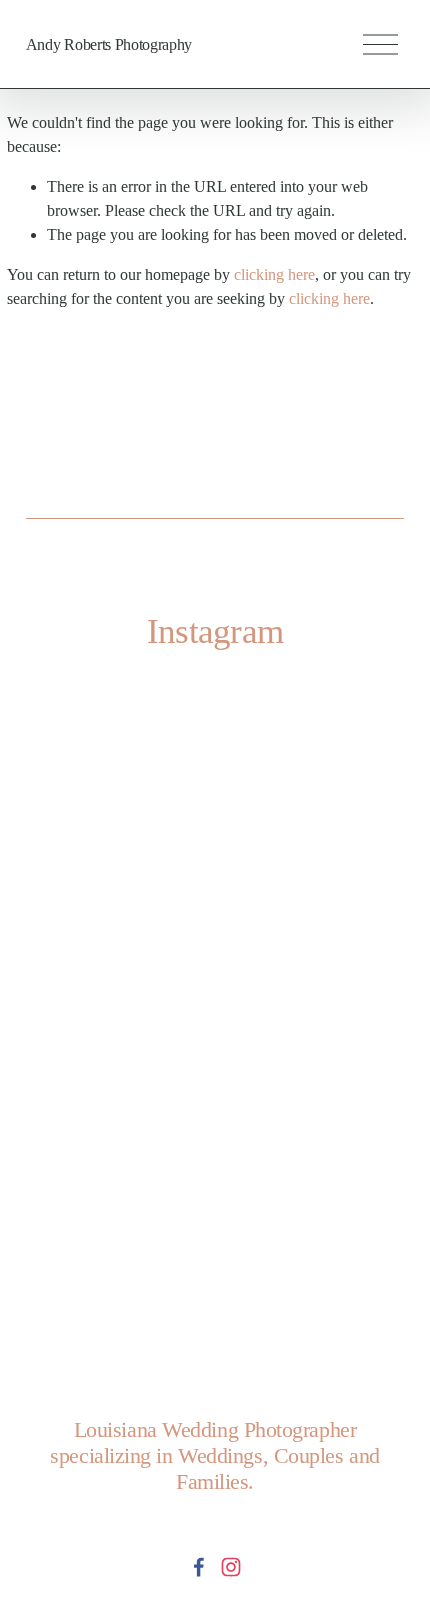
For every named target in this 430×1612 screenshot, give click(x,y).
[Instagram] (231, 1567)
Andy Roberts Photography (109, 44)
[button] (73, 811)
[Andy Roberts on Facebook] (199, 1567)
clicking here (274, 274)
